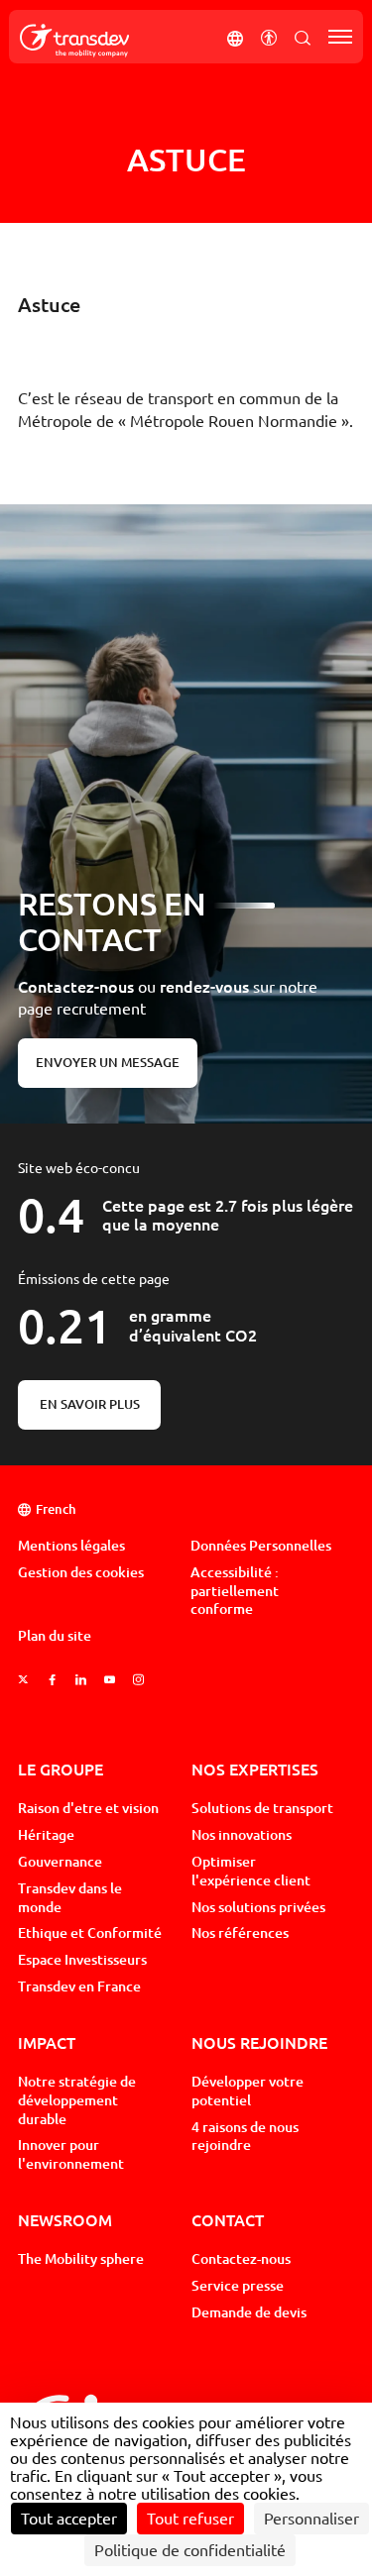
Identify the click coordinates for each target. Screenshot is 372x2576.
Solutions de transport (262, 1808)
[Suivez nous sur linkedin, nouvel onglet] (81, 1680)
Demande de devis (249, 2312)
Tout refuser (190, 2519)
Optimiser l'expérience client (251, 1871)
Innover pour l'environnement (71, 2154)
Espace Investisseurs (82, 1960)
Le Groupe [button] (61, 1769)
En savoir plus (90, 1404)
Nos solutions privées (258, 1907)
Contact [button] (228, 2220)
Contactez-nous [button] (241, 2259)
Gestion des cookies (81, 1572)
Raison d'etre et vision (88, 1808)
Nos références (240, 1933)
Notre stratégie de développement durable (77, 2100)
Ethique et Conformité (90, 1933)
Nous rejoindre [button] (259, 2042)
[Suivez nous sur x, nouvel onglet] (23, 1680)
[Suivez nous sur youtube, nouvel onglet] (110, 1680)
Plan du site (55, 1636)
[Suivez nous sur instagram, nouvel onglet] (138, 1680)
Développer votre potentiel (248, 2091)
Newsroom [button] (65, 2220)
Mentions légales (71, 1546)
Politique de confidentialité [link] (190, 2550)
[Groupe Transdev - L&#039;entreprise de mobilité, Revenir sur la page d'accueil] (74, 41)
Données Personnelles (261, 1546)
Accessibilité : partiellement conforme (235, 1591)
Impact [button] (47, 2042)
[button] (235, 37)
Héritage (46, 1835)
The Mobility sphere (81, 2259)
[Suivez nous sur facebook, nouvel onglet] (52, 1680)
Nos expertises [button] (255, 1769)
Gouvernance (60, 1862)
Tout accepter (69, 2519)
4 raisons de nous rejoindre (245, 2137)
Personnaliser (311, 2519)
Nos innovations (242, 1835)
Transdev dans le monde (70, 1898)
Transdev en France (79, 1986)
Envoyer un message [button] (108, 1063)
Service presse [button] (238, 2286)
